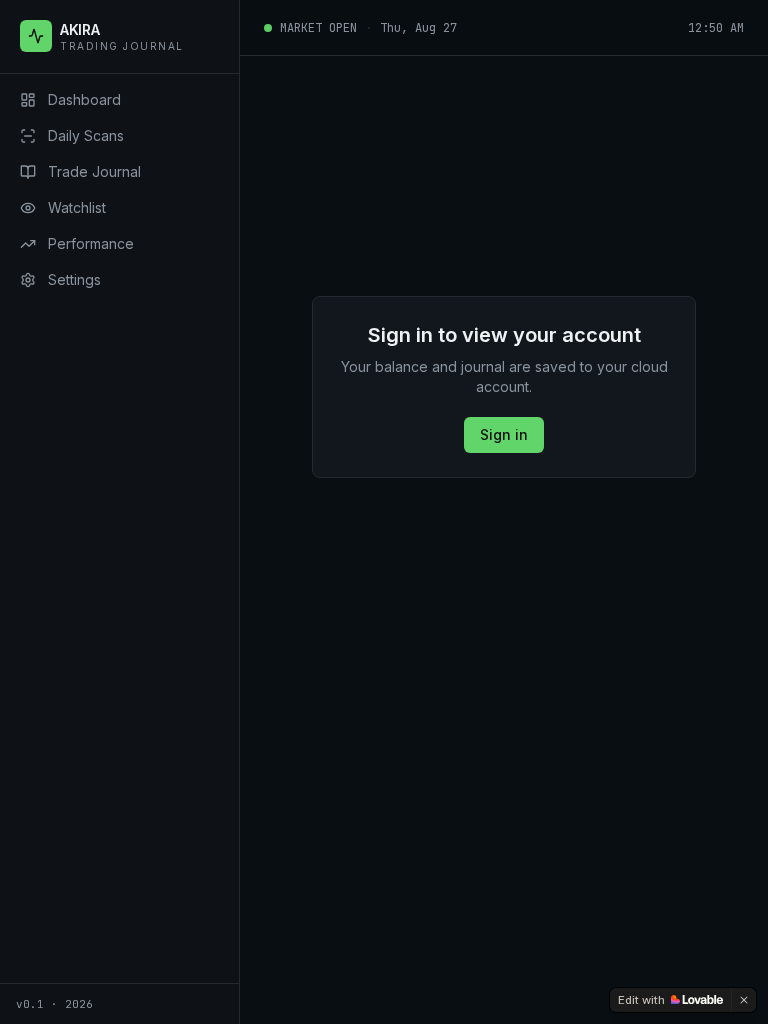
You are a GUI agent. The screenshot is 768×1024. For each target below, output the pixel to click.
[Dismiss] (744, 1000)
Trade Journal (94, 171)
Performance (91, 243)
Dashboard (84, 99)
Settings (74, 279)
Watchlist (77, 207)
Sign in (504, 434)
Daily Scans (86, 135)
